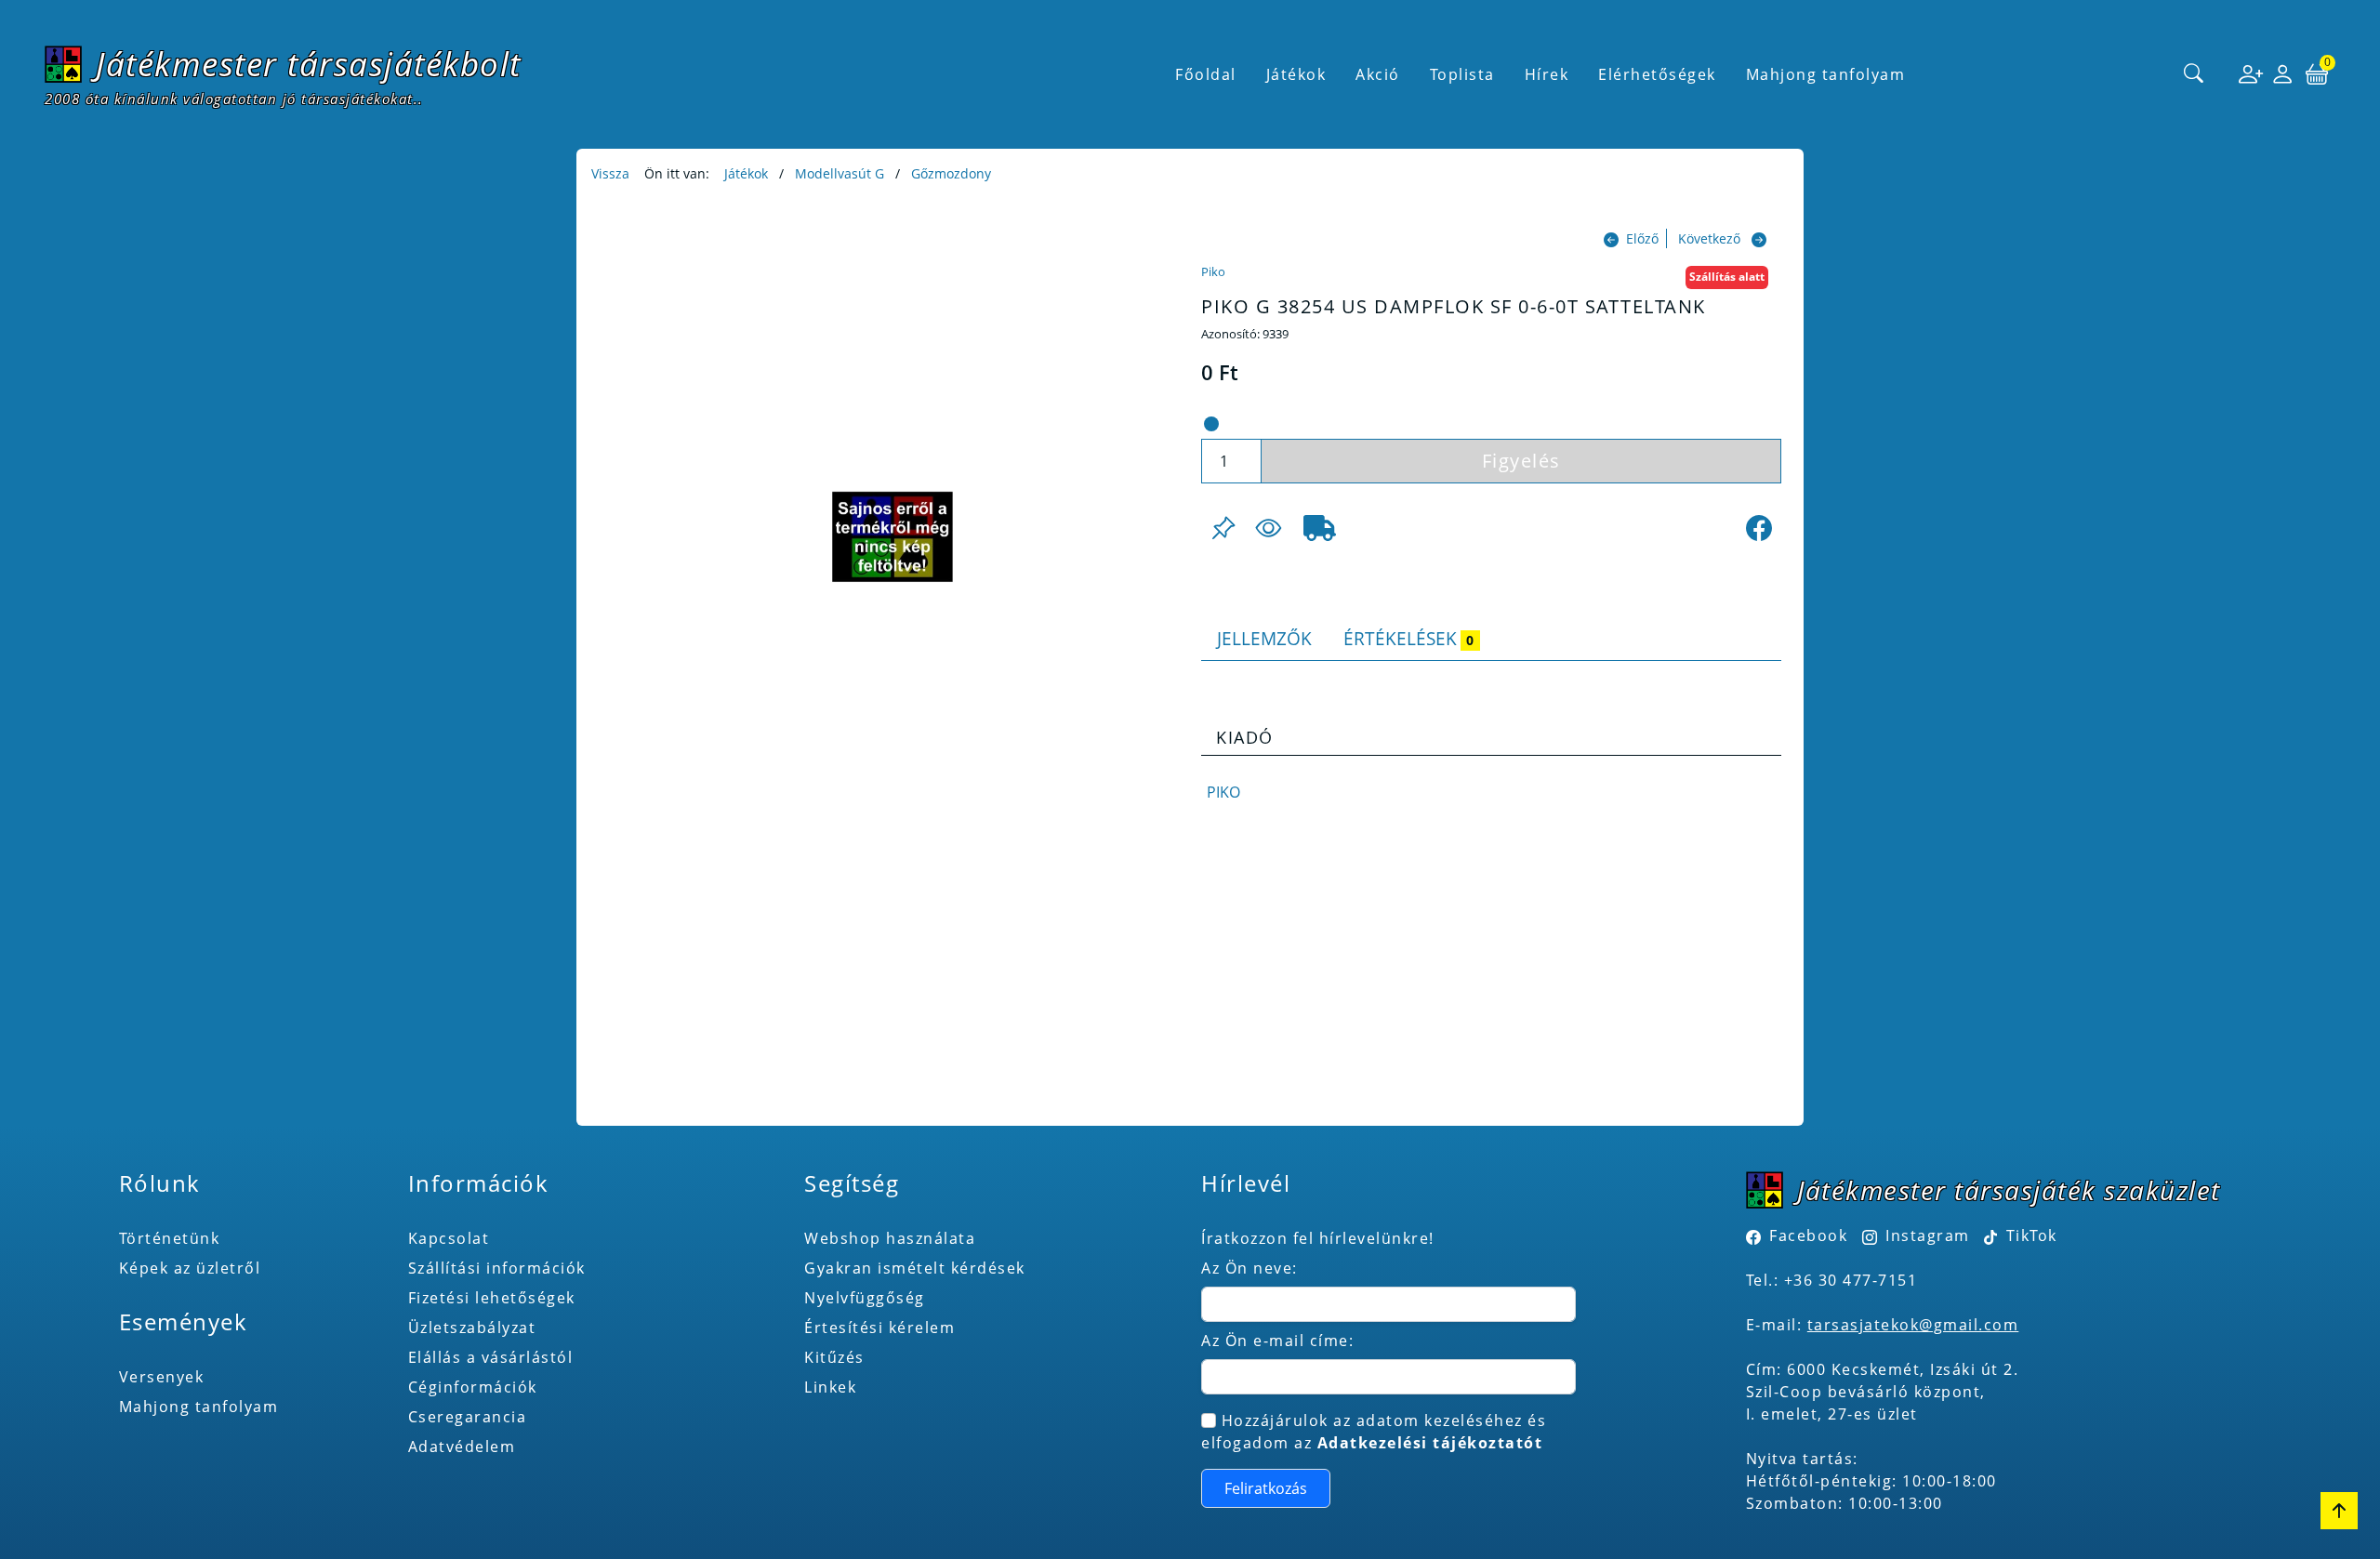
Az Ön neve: (1249, 1268)
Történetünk (170, 1238)
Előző (1642, 238)
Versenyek (162, 1377)
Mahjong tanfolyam (199, 1407)
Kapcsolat (449, 1238)
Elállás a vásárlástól (491, 1357)
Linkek (830, 1387)
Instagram (1928, 1235)
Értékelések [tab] (1408, 638)
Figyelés (1521, 461)
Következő (1709, 238)
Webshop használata (890, 1238)
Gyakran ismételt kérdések (915, 1268)
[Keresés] (2194, 74)
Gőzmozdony (951, 173)
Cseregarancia (468, 1417)
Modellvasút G (840, 173)
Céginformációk (473, 1387)
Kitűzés (834, 1357)
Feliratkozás (1266, 1488)
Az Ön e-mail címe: (1277, 1341)
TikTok (2029, 1235)
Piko (1213, 271)
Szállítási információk (497, 1268)
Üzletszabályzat (472, 1328)
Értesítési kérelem (879, 1328)
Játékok (746, 173)
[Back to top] (2339, 1511)
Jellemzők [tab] (1264, 638)
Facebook (1808, 1235)
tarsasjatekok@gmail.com (1913, 1325)
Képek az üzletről (190, 1268)
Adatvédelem (462, 1447)
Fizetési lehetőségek (492, 1298)
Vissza (610, 173)
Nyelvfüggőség (865, 1298)
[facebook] (1759, 528)
